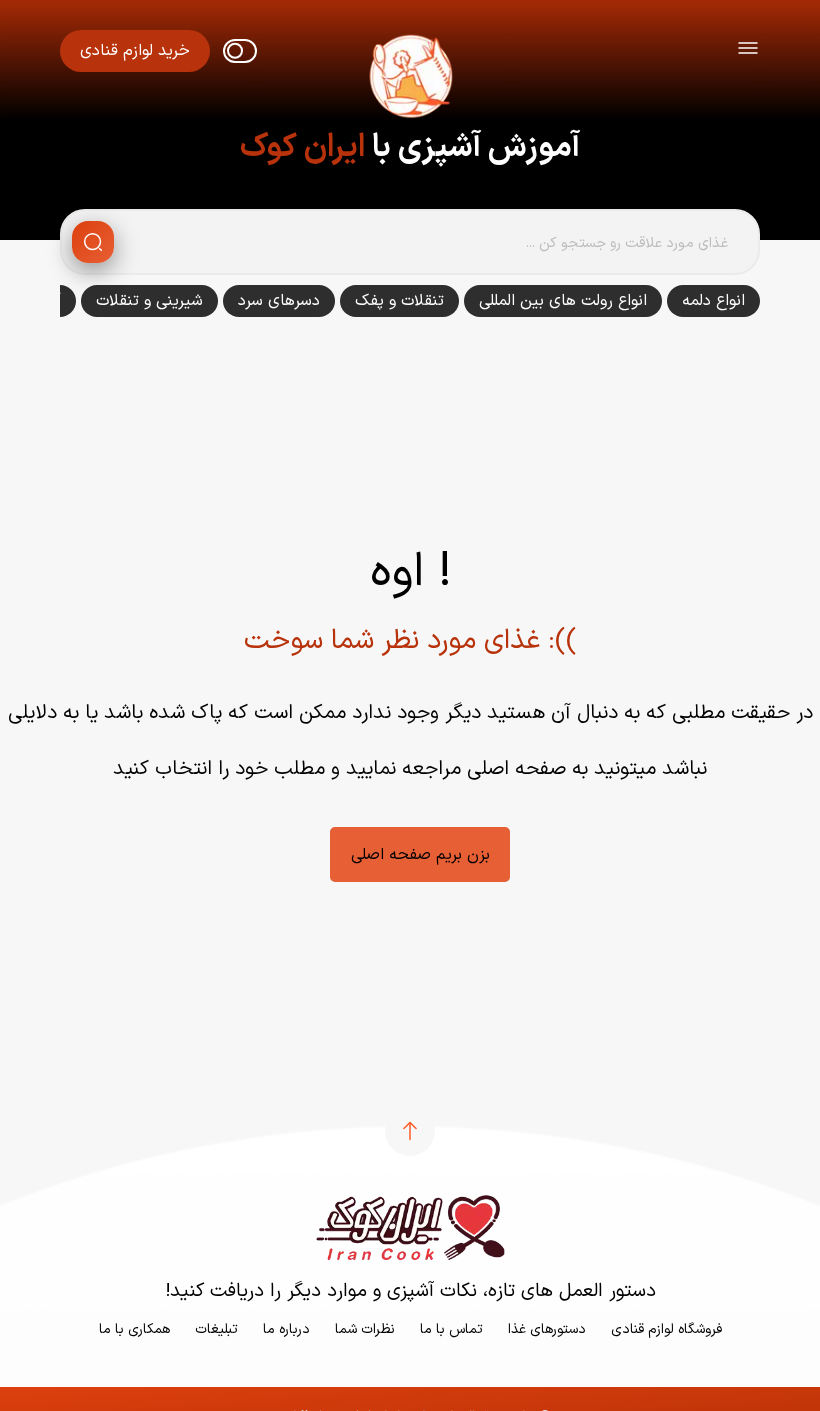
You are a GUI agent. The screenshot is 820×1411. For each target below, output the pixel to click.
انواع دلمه (713, 301)
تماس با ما (451, 1329)
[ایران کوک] (410, 80)
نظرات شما (365, 1329)
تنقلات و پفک (399, 301)
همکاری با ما (134, 1329)
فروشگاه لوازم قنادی (666, 1329)
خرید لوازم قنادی (135, 51)
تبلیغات (216, 1329)
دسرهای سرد (279, 301)
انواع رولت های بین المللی (563, 301)
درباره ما (286, 1329)
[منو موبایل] (748, 51)
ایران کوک (302, 148)
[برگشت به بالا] (410, 1131)
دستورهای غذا (547, 1329)
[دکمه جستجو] (93, 242)
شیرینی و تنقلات (149, 301)
